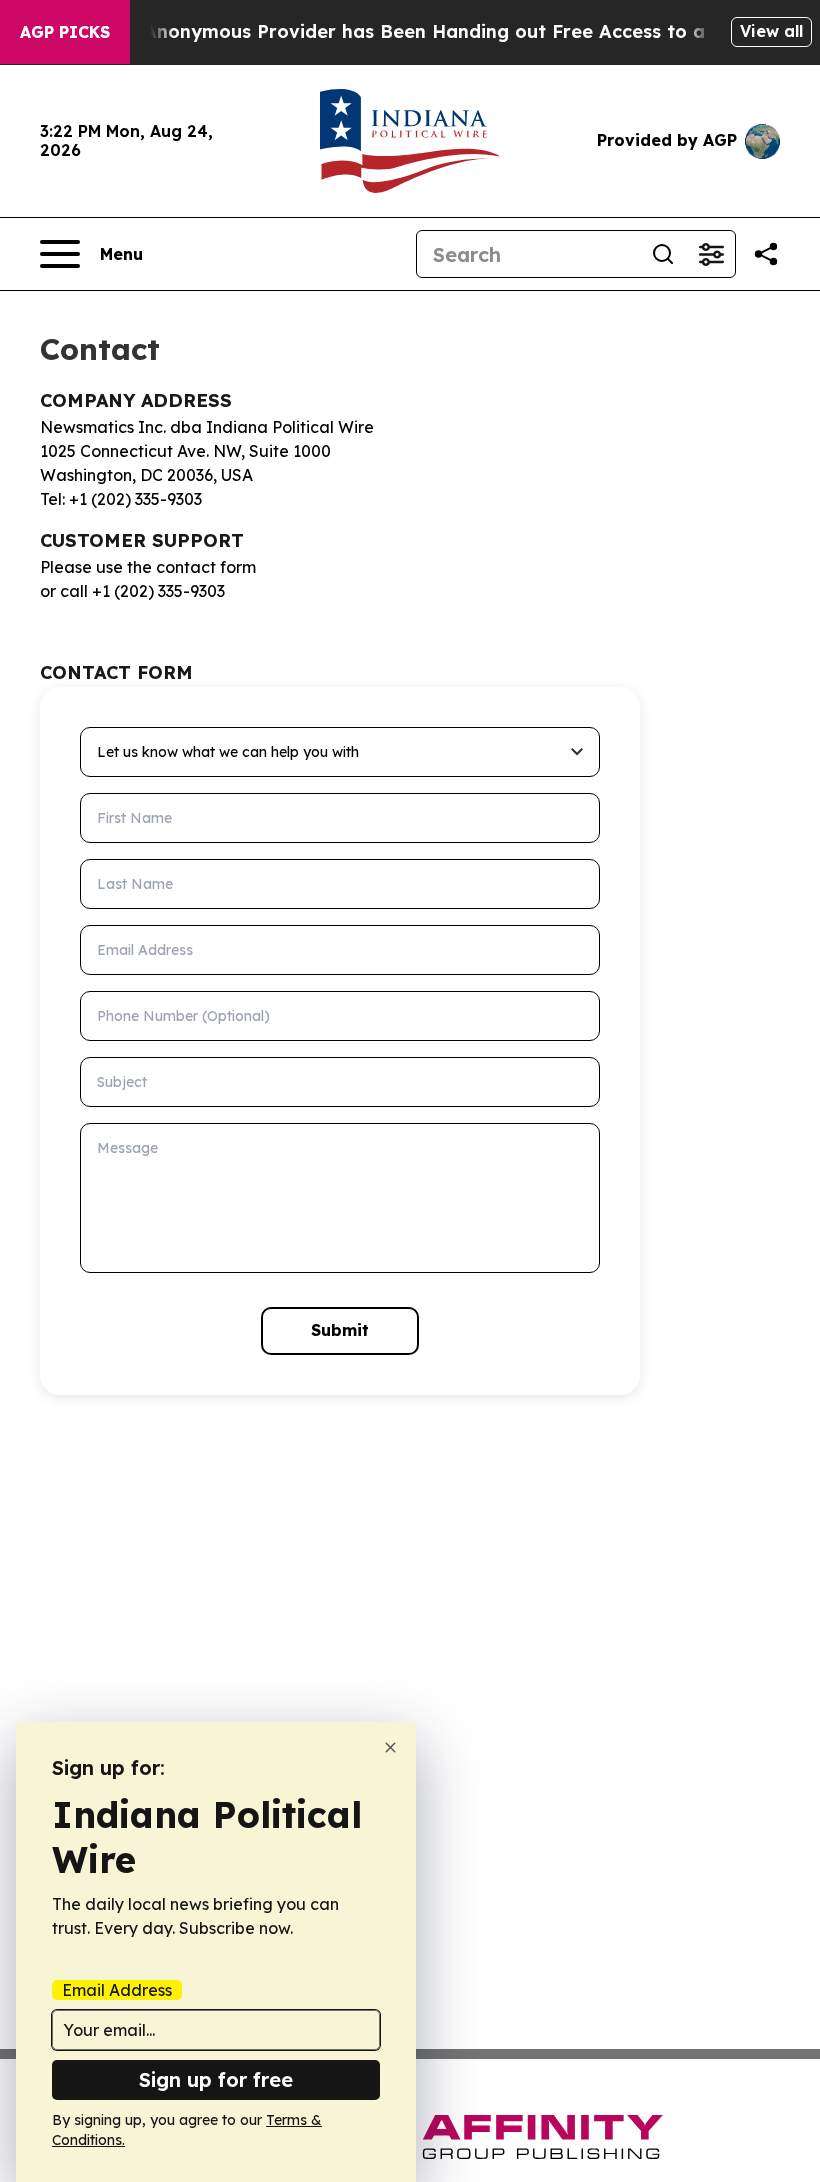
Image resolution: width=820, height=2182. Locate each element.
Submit (340, 1330)
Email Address (117, 1990)
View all (771, 31)
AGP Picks (65, 32)
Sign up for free (216, 2079)
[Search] (663, 254)
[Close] (390, 1747)
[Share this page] (766, 254)
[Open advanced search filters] (711, 254)
